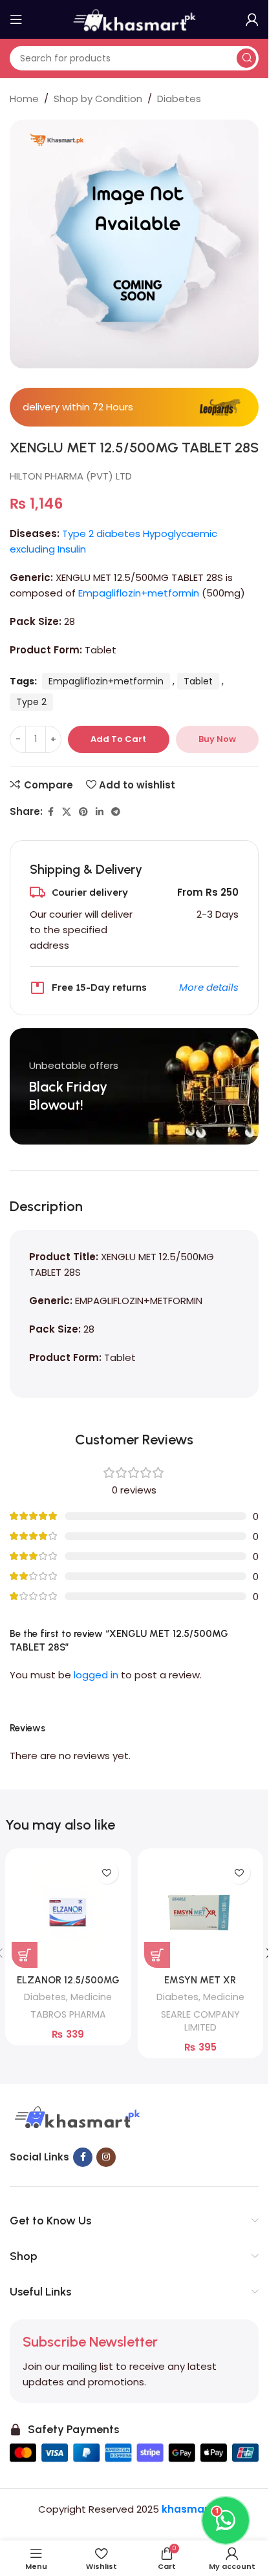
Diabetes (179, 99)
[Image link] (76, 2118)
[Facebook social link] (50, 812)
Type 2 (31, 702)
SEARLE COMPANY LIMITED (200, 2021)
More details (209, 987)
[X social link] (67, 812)
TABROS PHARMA (68, 2014)
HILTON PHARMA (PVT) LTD (71, 476)
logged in (96, 1675)
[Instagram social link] (106, 2157)
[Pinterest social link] (83, 812)
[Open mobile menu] (16, 19)
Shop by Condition (98, 99)
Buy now (217, 739)
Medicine (91, 1997)
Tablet (198, 681)
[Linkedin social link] (100, 812)
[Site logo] (134, 18)
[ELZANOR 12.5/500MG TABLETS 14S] (68, 1911)
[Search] (246, 58)
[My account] (252, 19)
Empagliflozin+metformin (139, 593)
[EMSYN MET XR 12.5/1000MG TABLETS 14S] (201, 1911)
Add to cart (118, 739)
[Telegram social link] (116, 812)
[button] (25, 1955)
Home (24, 99)
